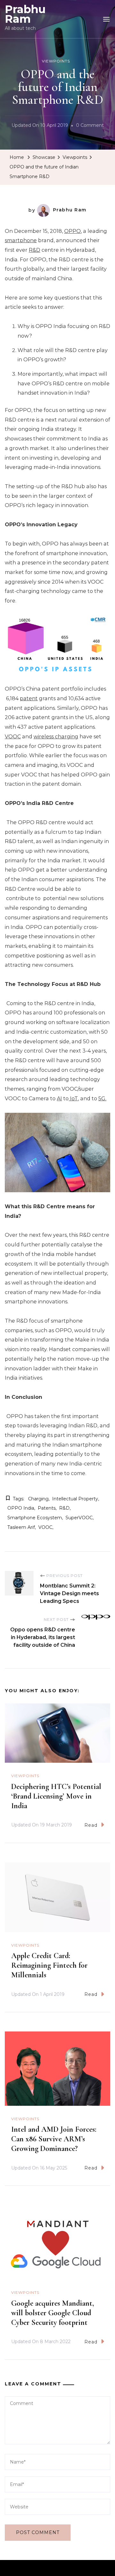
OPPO (73, 231)
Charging (38, 1499)
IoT (73, 1099)
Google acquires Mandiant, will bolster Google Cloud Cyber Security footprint (53, 2313)
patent (29, 698)
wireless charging (56, 737)
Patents (47, 1508)
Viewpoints (56, 61)
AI (59, 1099)
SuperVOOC (79, 1518)
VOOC (13, 737)
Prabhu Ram (25, 14)
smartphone (21, 240)
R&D (34, 250)
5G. (102, 1099)
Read (91, 1825)
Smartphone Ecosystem (35, 1518)
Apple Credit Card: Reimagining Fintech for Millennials (49, 1965)
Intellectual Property (75, 1499)
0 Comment (90, 126)
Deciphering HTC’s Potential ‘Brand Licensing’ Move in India (56, 1796)
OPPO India (21, 1508)
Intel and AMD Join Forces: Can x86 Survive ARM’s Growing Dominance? (54, 2139)
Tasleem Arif (21, 1527)
